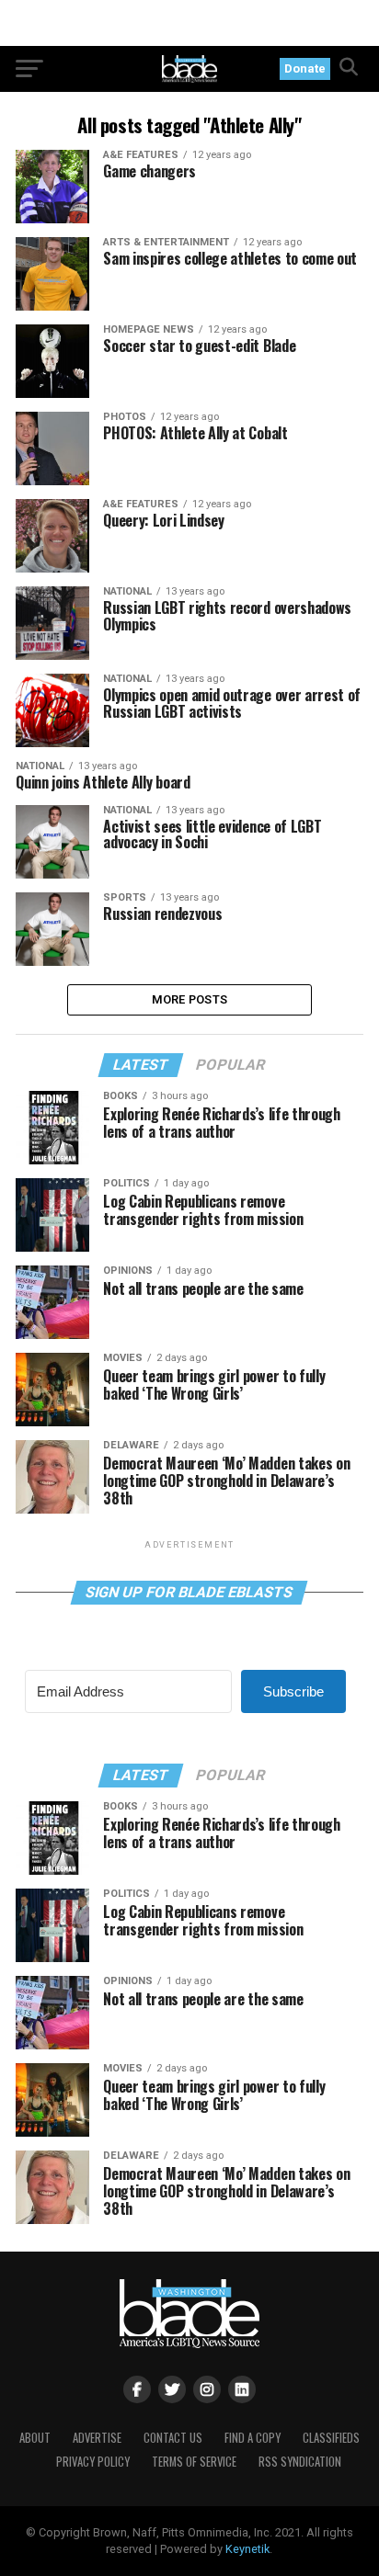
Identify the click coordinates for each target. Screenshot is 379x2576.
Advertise (97, 2438)
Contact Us (173, 2438)
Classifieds (331, 2438)
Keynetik (247, 2549)
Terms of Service (194, 2462)
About (35, 2438)
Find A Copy (253, 2438)
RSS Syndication (300, 2462)
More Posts (190, 999)
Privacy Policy (93, 2462)
